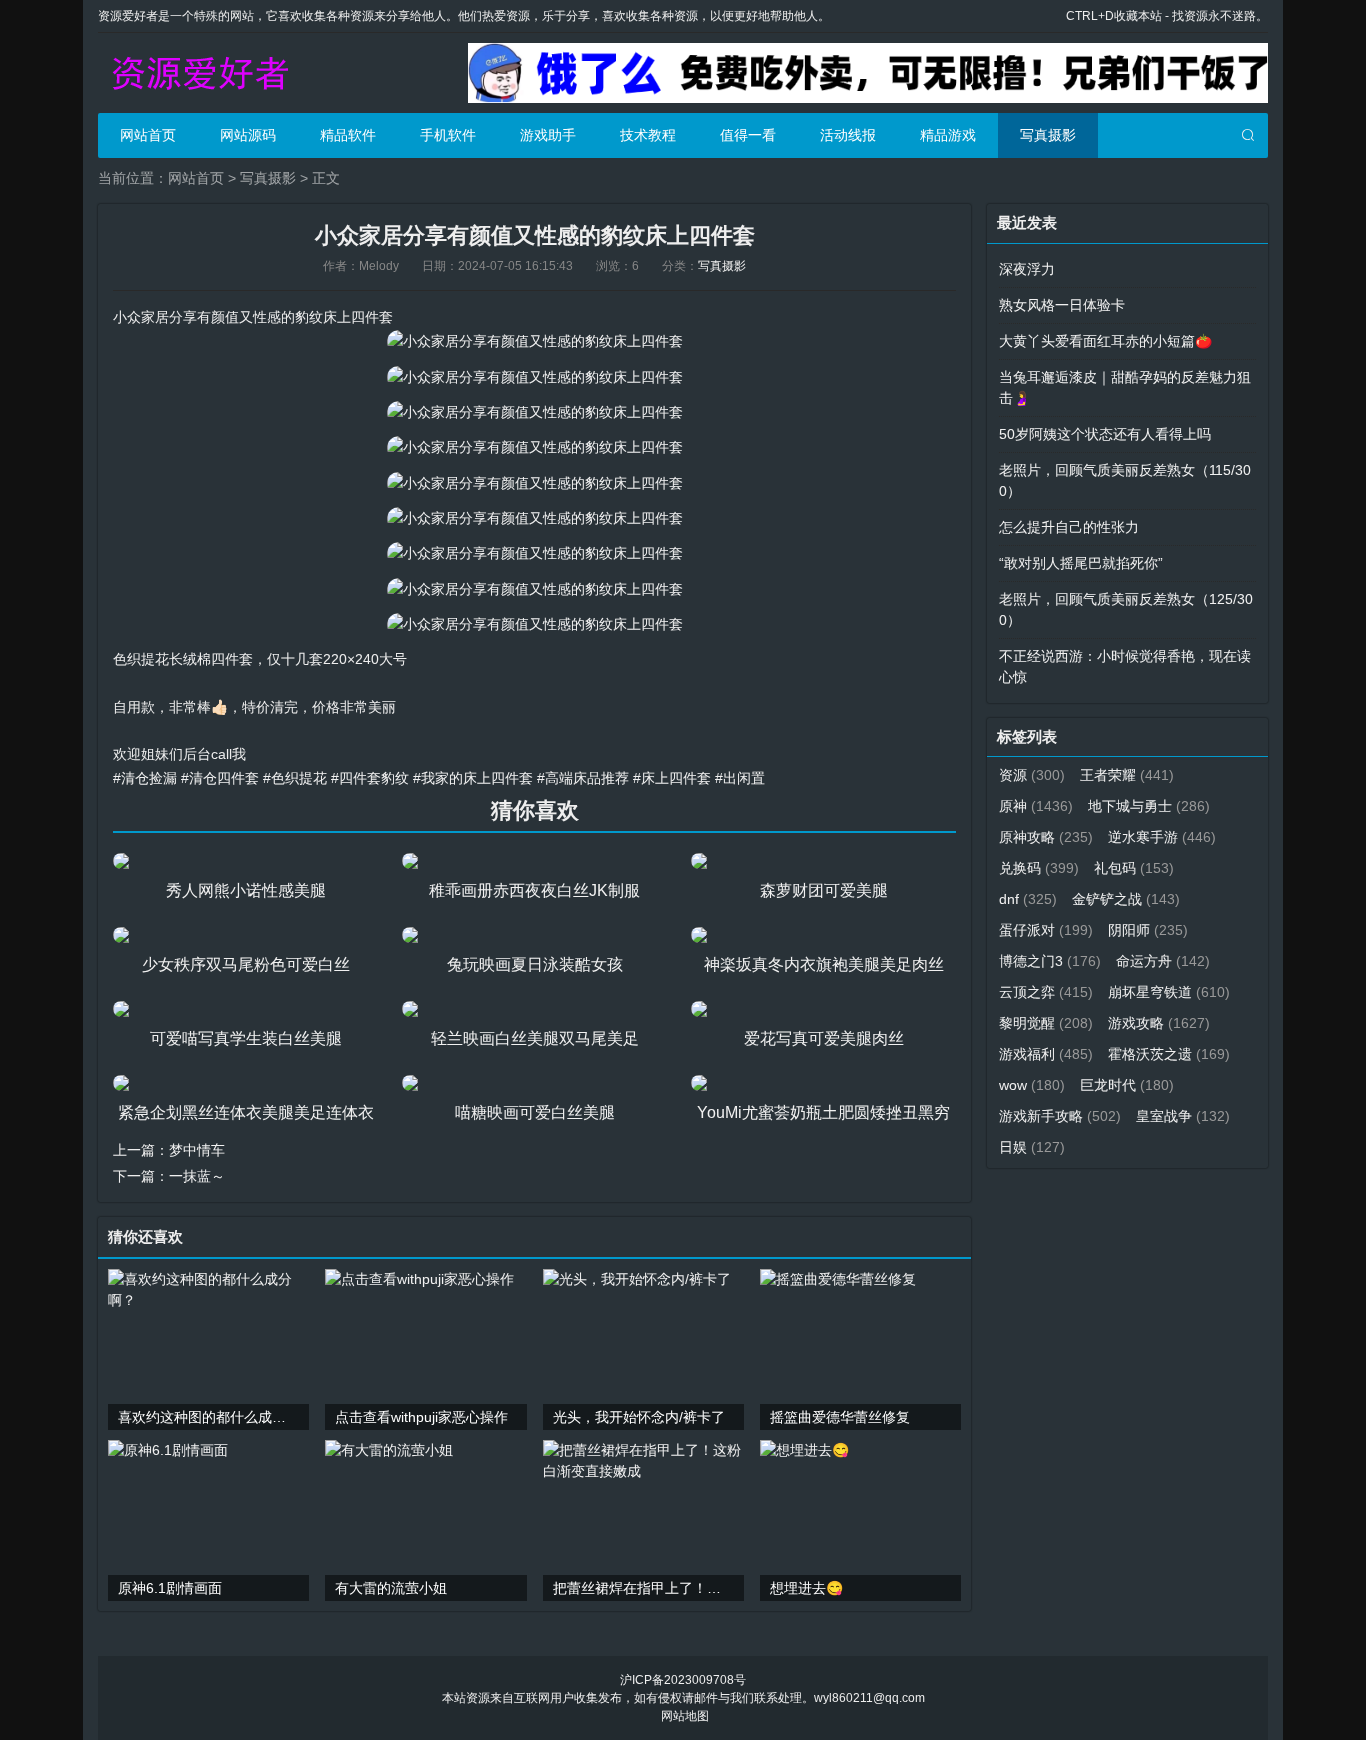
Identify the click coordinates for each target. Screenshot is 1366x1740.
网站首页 (148, 135)
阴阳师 (1148, 930)
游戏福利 (1046, 1054)
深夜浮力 (1027, 269)
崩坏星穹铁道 (1169, 992)
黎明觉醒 (1046, 1023)
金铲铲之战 (1126, 899)
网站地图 (685, 1716)
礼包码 (1134, 868)
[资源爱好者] (198, 73)
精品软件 (348, 135)
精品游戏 (948, 135)
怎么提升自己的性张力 (1069, 527)
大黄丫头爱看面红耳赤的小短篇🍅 (1105, 341)
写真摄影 (1048, 135)
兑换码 (1039, 868)
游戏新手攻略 (1060, 1116)
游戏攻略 (1159, 1023)
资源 (1032, 775)
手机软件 (448, 135)
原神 (1036, 806)
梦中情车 (197, 1150)
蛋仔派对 (1046, 930)
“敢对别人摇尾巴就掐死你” (1081, 563)
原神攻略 (1046, 837)
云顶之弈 (1046, 992)
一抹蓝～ (197, 1176)
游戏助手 (548, 135)
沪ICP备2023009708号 (683, 1680)
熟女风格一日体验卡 (1062, 305)
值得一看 (748, 135)
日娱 (1032, 1147)
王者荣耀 (1127, 775)
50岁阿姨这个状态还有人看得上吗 (1105, 434)
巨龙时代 (1127, 1085)
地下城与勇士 (1149, 806)
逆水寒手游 (1162, 837)
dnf (1028, 899)
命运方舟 (1163, 961)
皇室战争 (1183, 1116)
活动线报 (848, 135)
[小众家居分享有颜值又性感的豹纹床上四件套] (535, 341)
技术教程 (648, 135)
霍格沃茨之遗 (1169, 1054)
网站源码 (248, 135)
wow (1032, 1085)
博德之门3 (1050, 961)
